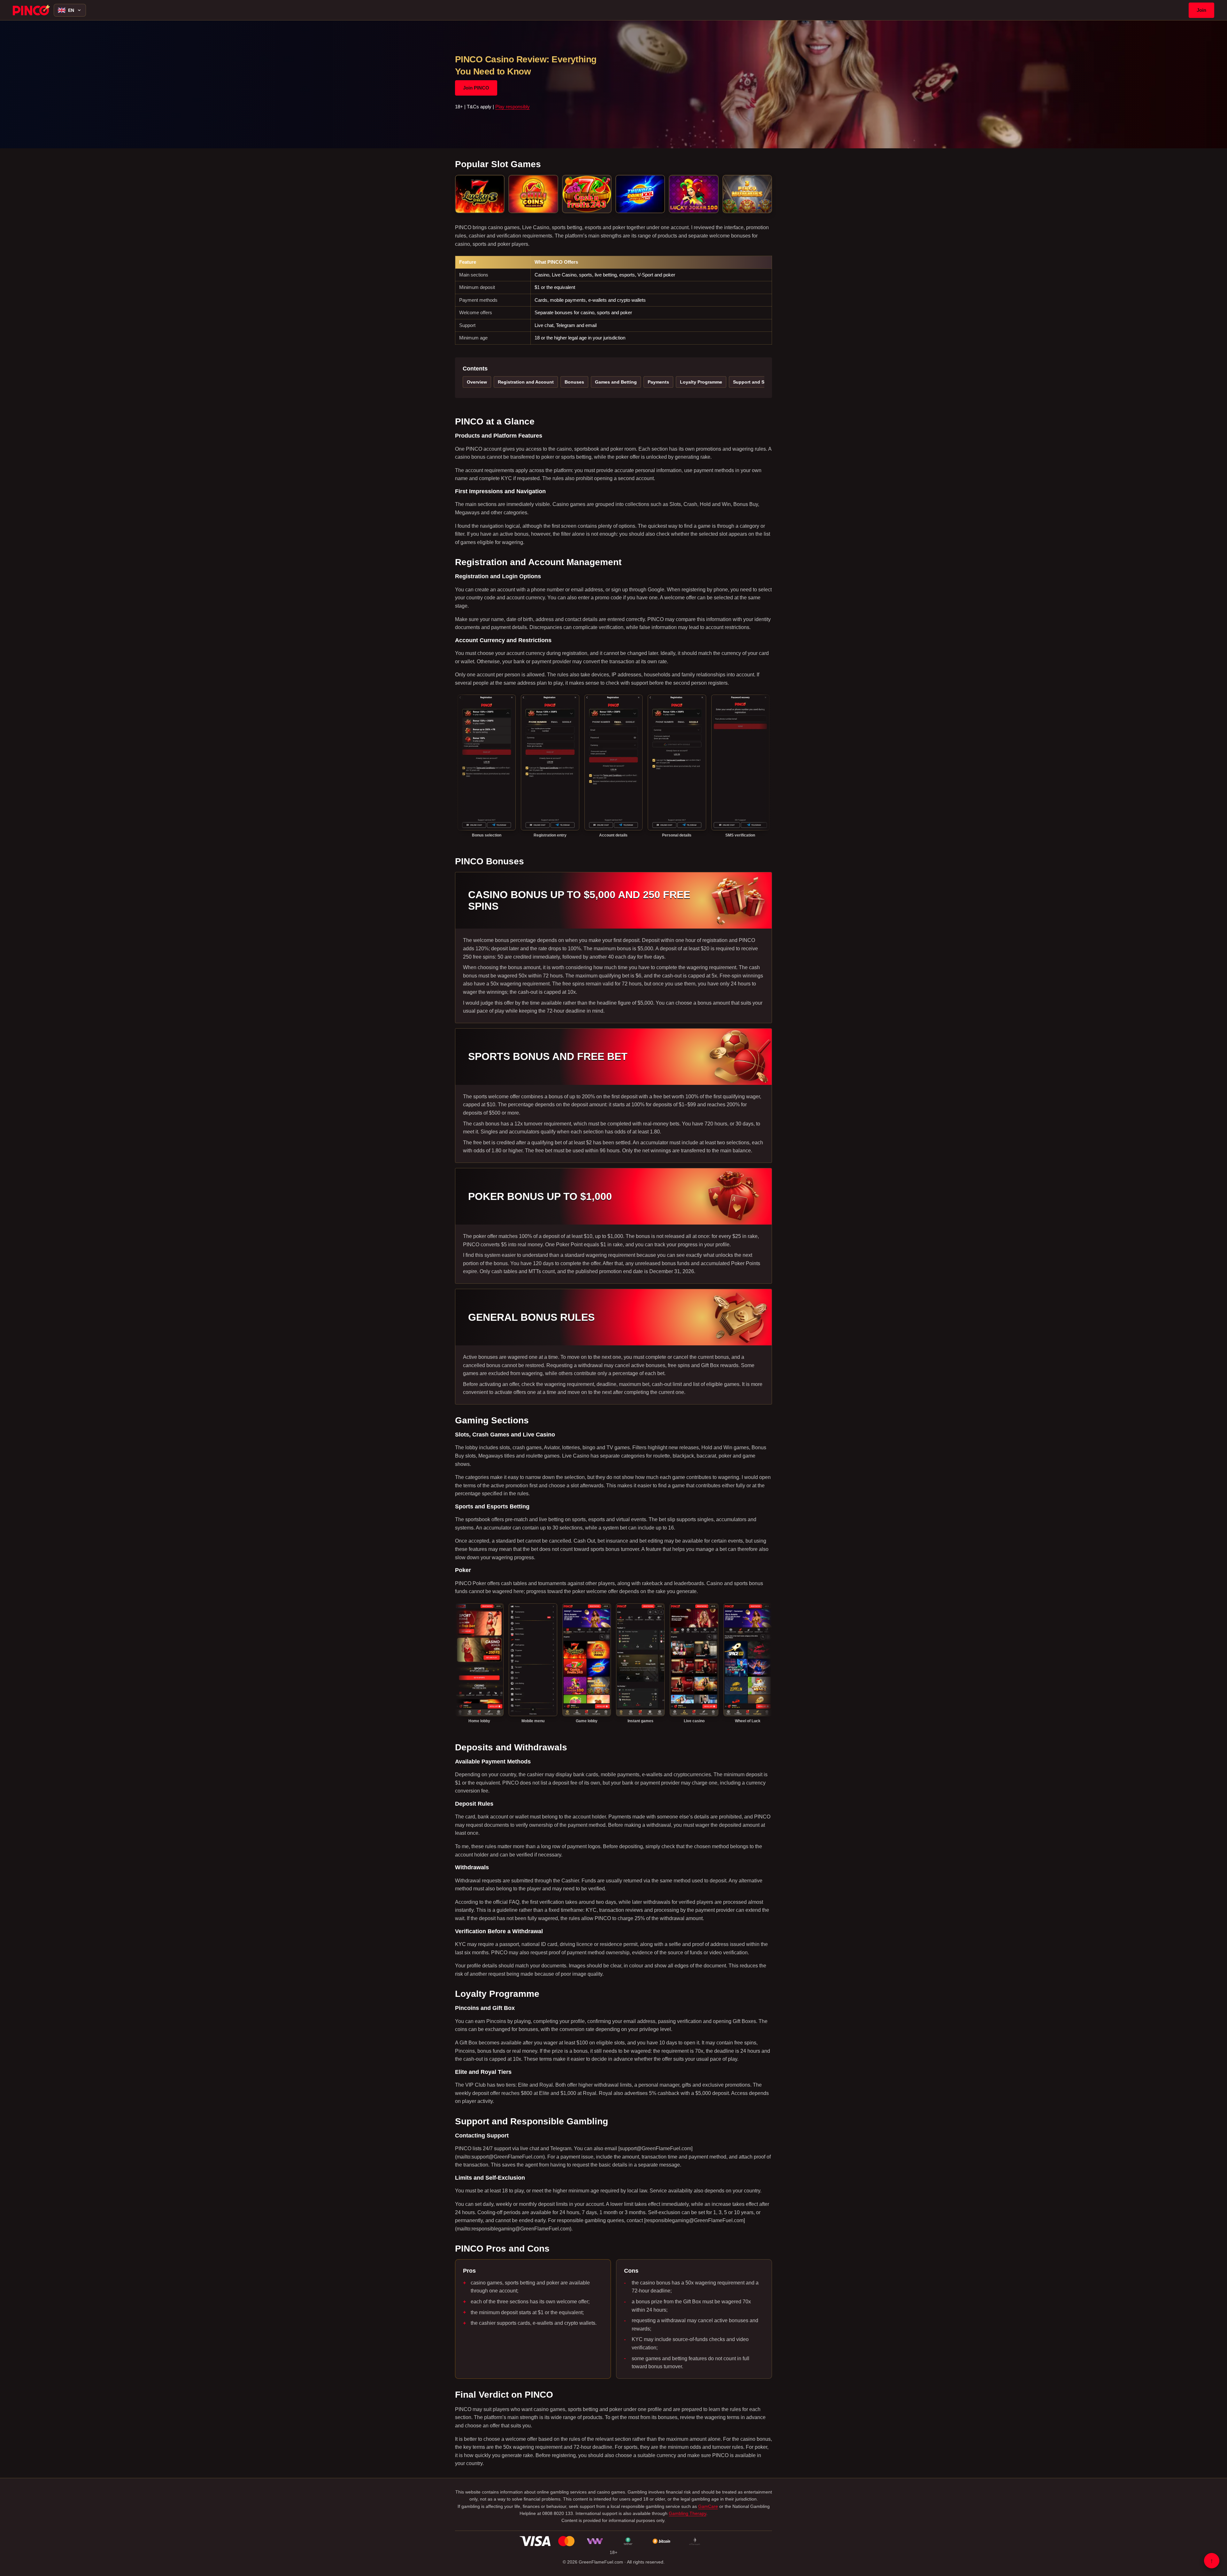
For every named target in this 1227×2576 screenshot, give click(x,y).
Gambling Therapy (687, 2513)
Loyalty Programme (701, 382)
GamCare (708, 2506)
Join (1201, 10)
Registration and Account (526, 382)
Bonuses (574, 382)
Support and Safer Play (758, 382)
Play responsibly (513, 107)
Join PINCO (476, 88)
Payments (658, 382)
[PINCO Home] (31, 10)
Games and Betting (616, 382)
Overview (477, 382)
